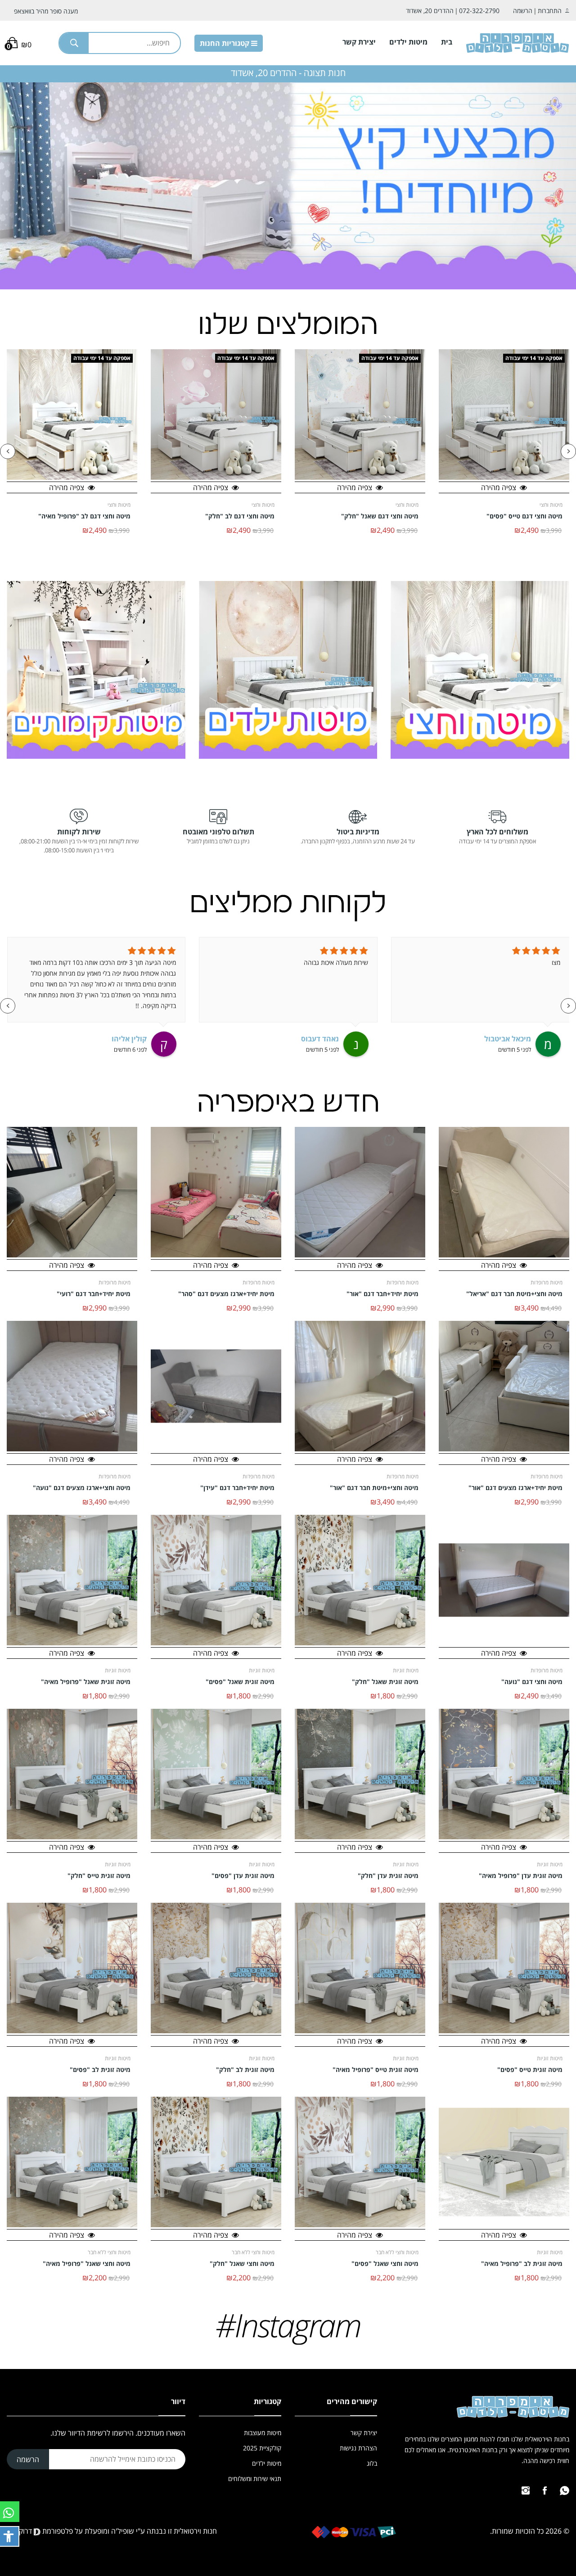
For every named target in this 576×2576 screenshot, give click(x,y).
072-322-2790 (479, 11)
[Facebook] (545, 2490)
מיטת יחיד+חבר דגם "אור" (382, 1294)
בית (447, 42)
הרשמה (523, 11)
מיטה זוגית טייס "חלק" (99, 1876)
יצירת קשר (359, 42)
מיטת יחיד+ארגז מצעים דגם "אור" (515, 1488)
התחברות (550, 11)
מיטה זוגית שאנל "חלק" (385, 1682)
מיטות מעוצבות (263, 2433)
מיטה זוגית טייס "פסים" (530, 2070)
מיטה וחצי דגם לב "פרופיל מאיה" (228, 516)
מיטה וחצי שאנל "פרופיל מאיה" (87, 2264)
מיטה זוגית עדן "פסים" (243, 1876)
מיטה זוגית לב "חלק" (245, 2070)
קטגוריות (225, 43)
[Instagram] (526, 2490)
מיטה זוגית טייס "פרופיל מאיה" (376, 2070)
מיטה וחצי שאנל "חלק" (242, 2264)
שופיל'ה (123, 2531)
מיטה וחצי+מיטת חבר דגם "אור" (374, 1488)
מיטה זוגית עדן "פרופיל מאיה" (521, 1876)
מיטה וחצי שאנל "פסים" (385, 2264)
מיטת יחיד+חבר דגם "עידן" (237, 1488)
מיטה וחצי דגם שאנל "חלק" (524, 516)
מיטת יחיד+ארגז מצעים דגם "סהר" (226, 1294)
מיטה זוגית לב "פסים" (100, 2070)
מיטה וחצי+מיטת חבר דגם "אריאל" (514, 1294)
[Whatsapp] (565, 2490)
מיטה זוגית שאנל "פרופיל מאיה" (86, 1682)
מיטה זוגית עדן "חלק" (388, 1876)
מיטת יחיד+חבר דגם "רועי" (94, 1294)
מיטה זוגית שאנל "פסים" (240, 1682)
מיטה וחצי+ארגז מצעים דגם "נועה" (82, 1488)
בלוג (372, 2463)
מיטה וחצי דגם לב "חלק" (384, 516)
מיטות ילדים (408, 42)
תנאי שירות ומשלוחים (255, 2479)
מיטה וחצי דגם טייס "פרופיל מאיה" (82, 516)
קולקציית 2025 (262, 2448)
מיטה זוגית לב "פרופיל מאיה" (522, 2264)
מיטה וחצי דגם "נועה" (532, 1682)
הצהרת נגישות (358, 2448)
